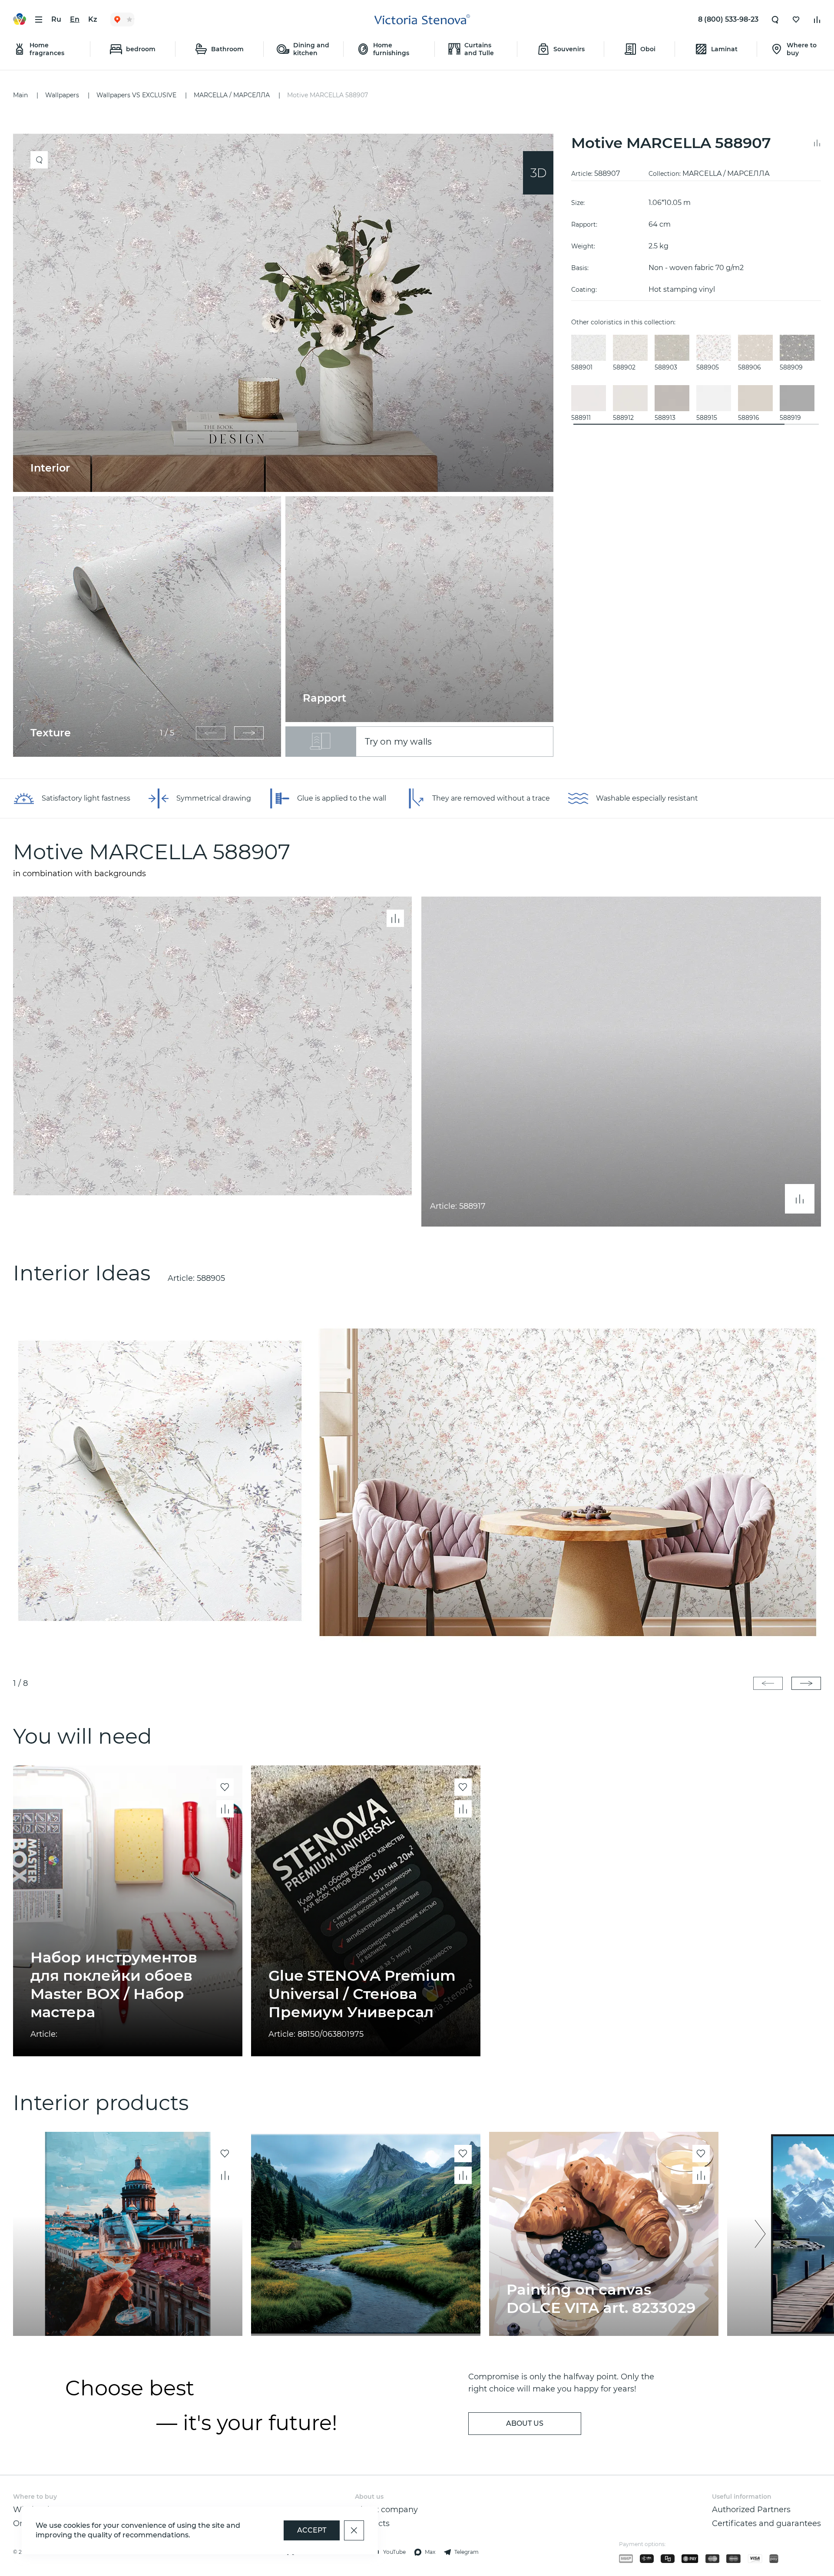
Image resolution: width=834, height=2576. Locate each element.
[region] (288, 445)
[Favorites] (796, 20)
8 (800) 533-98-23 (728, 19)
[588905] (417, 1481)
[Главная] (422, 20)
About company (386, 2510)
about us (525, 2423)
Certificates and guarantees (766, 2523)
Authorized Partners (751, 2510)
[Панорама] (538, 173)
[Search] (775, 20)
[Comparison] (817, 20)
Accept (312, 2530)
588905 (211, 1278)
